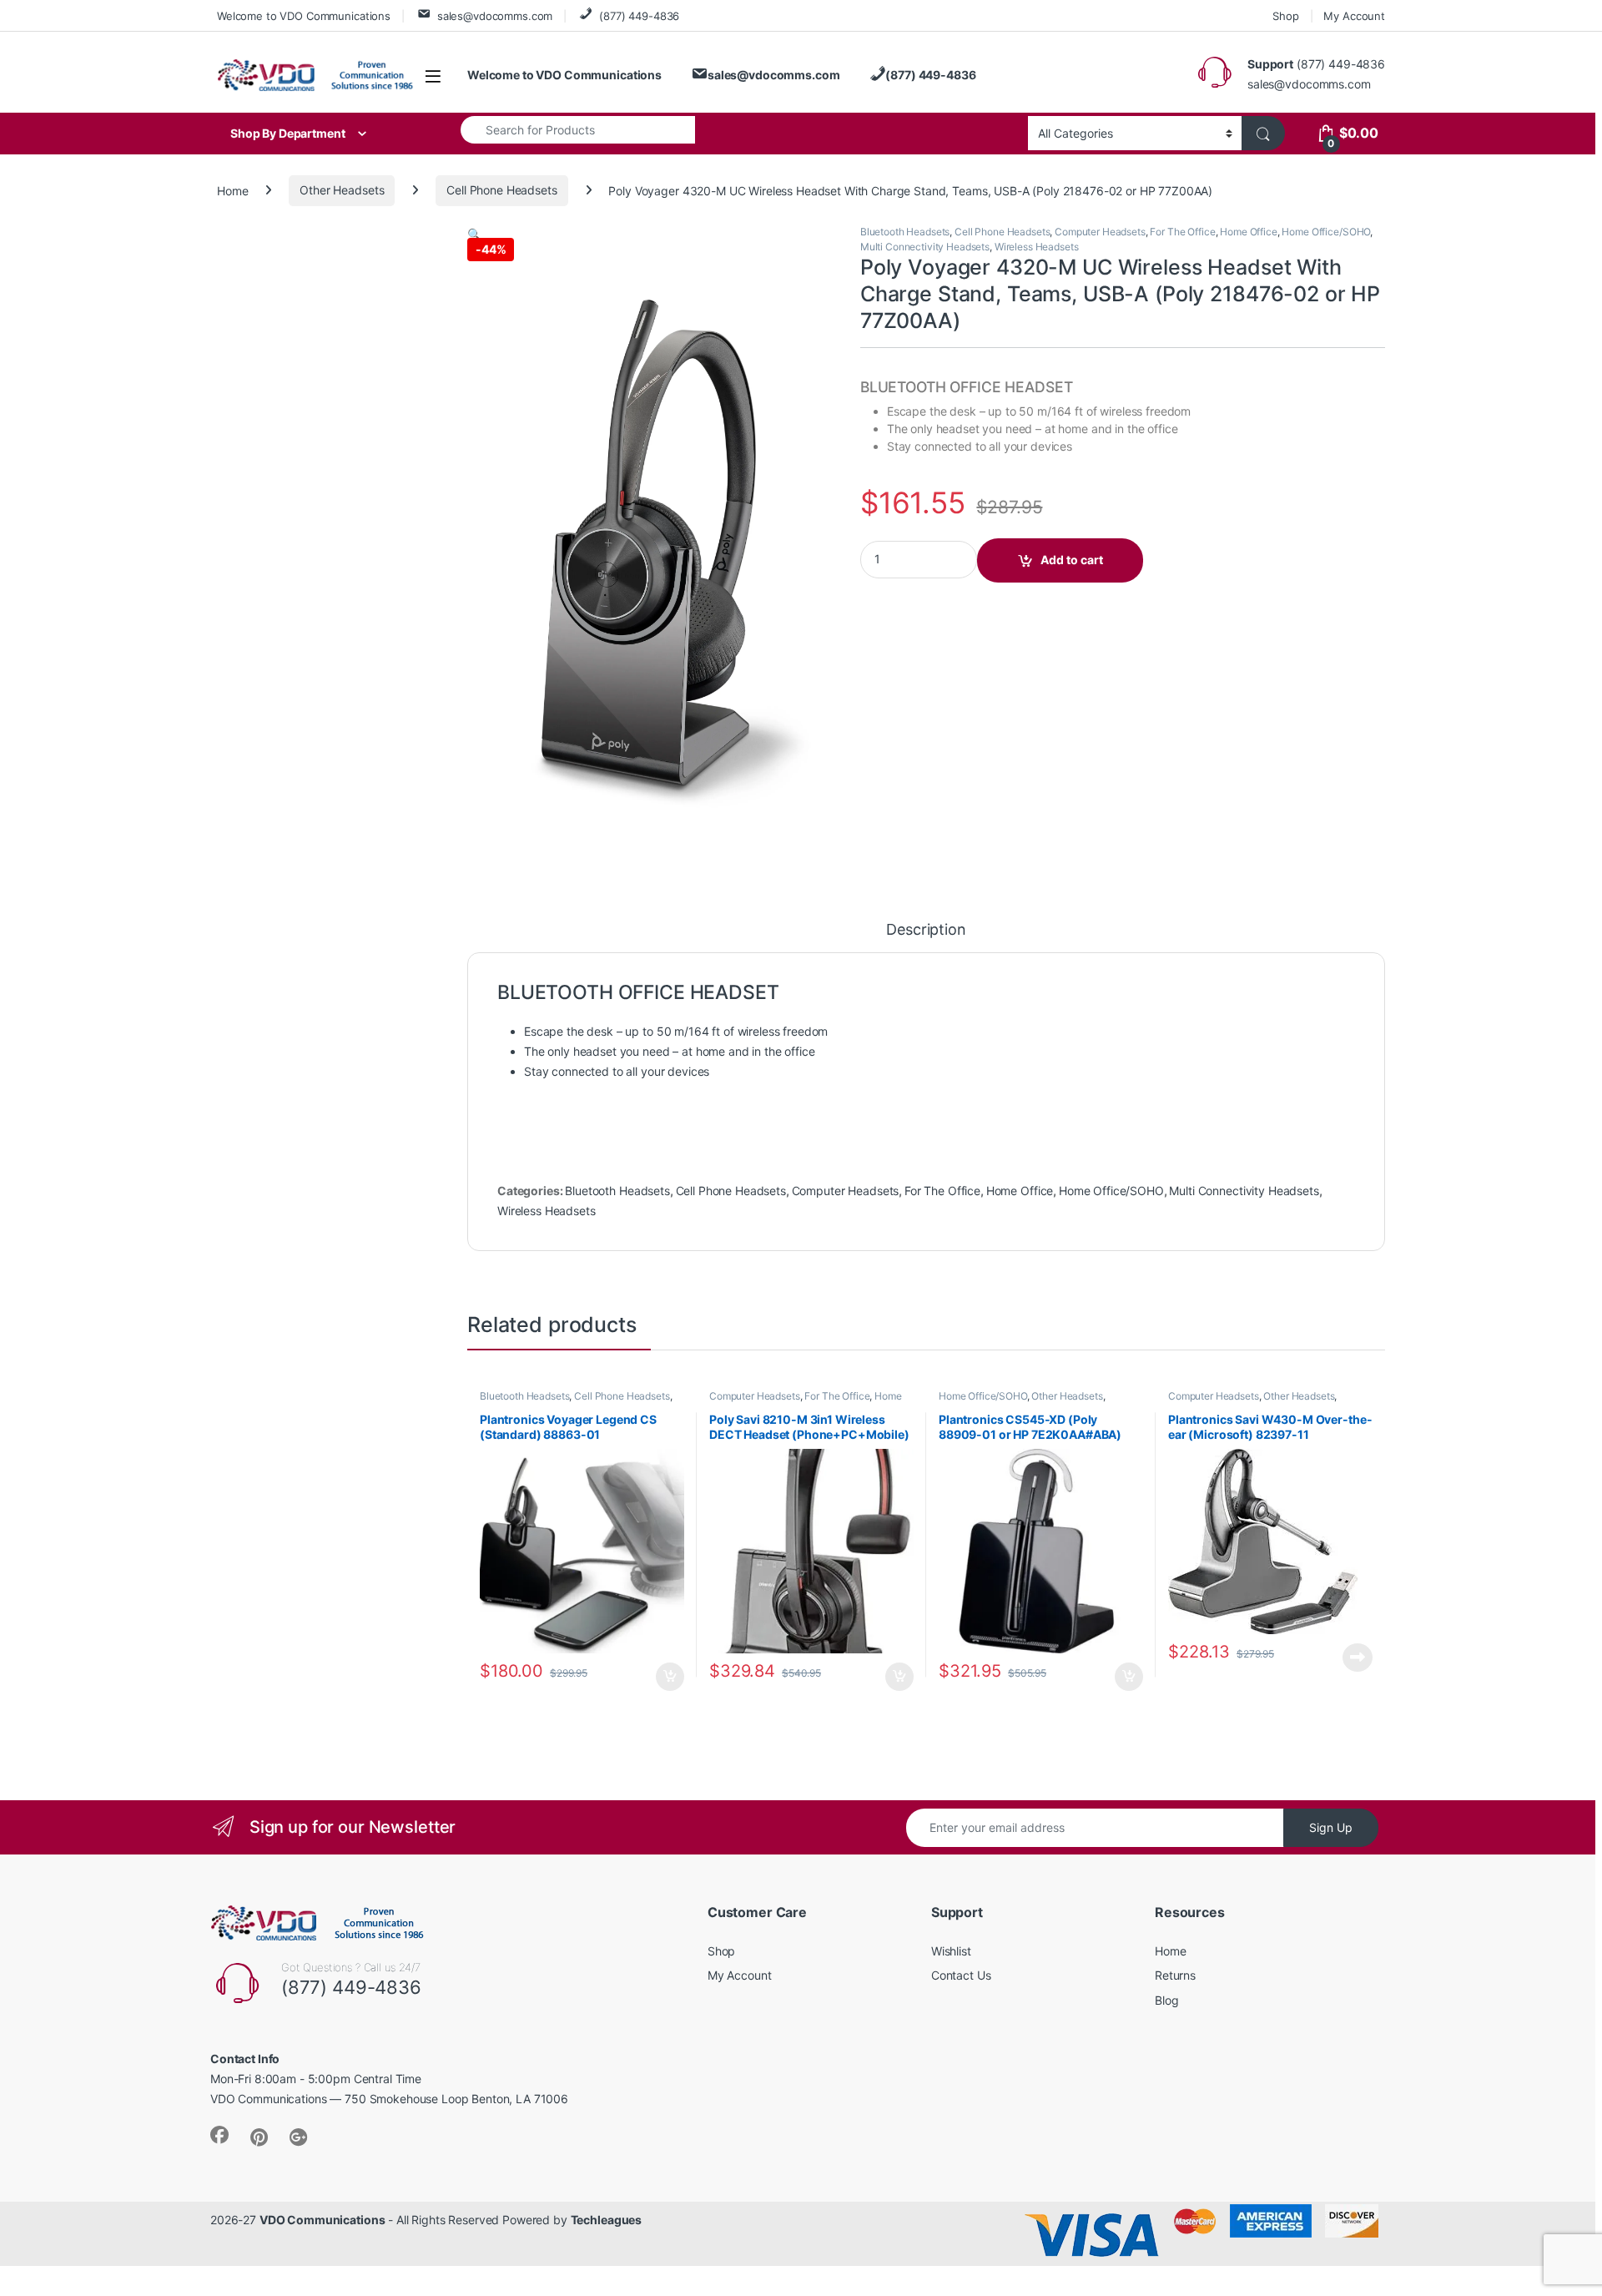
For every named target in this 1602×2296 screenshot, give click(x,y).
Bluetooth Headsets (905, 232)
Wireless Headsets (1037, 247)
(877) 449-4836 (639, 16)
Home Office (1248, 232)
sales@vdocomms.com (495, 16)
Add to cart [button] (670, 1677)
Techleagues (606, 2220)
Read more (1358, 1658)
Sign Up (1331, 1827)
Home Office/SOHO (1326, 232)
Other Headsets (342, 190)
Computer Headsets (1100, 232)
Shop (1285, 16)
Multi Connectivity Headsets (925, 247)
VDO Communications (322, 2220)
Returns (1175, 1975)
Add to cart (1072, 560)
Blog (1166, 2000)
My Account (1354, 16)
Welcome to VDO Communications (304, 16)
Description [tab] (926, 930)
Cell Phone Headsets (501, 190)
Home (232, 190)
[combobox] (578, 129)
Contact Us (961, 1975)
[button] (474, 234)
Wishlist (951, 1951)
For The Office (1182, 232)
